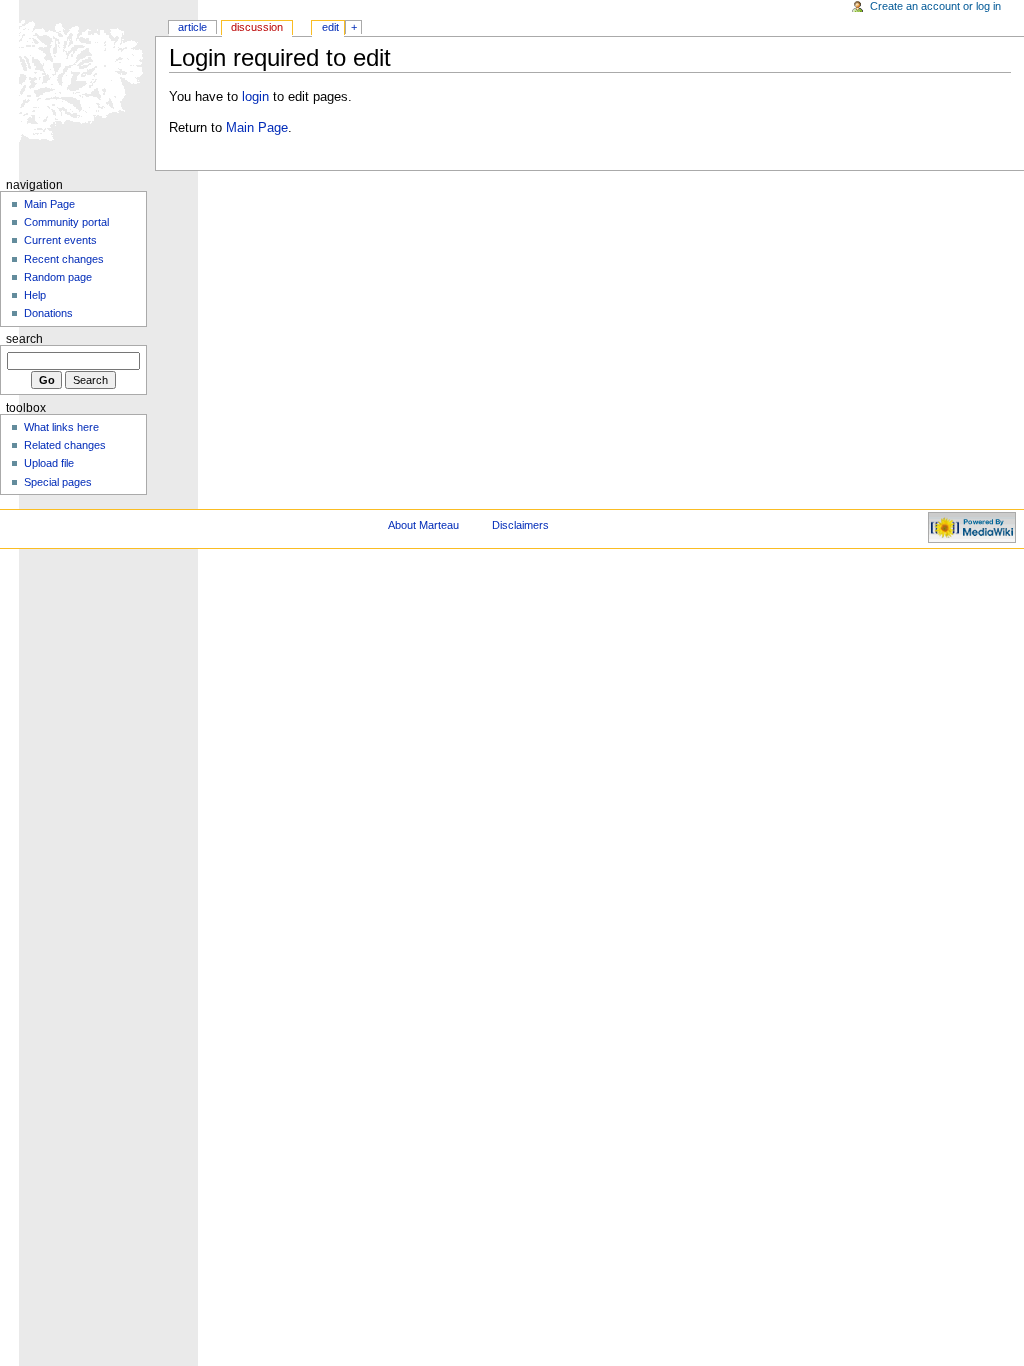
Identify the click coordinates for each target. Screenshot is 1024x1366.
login (255, 97)
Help (35, 295)
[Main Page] (77, 77)
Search (24, 339)
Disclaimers (520, 525)
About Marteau (423, 525)
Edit (330, 27)
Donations (48, 313)
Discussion (257, 27)
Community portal (66, 222)
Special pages (58, 482)
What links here (61, 427)
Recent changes (64, 259)
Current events (60, 240)
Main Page (257, 128)
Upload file (49, 463)
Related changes (65, 445)
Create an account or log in (935, 6)
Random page (58, 277)
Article (192, 27)
